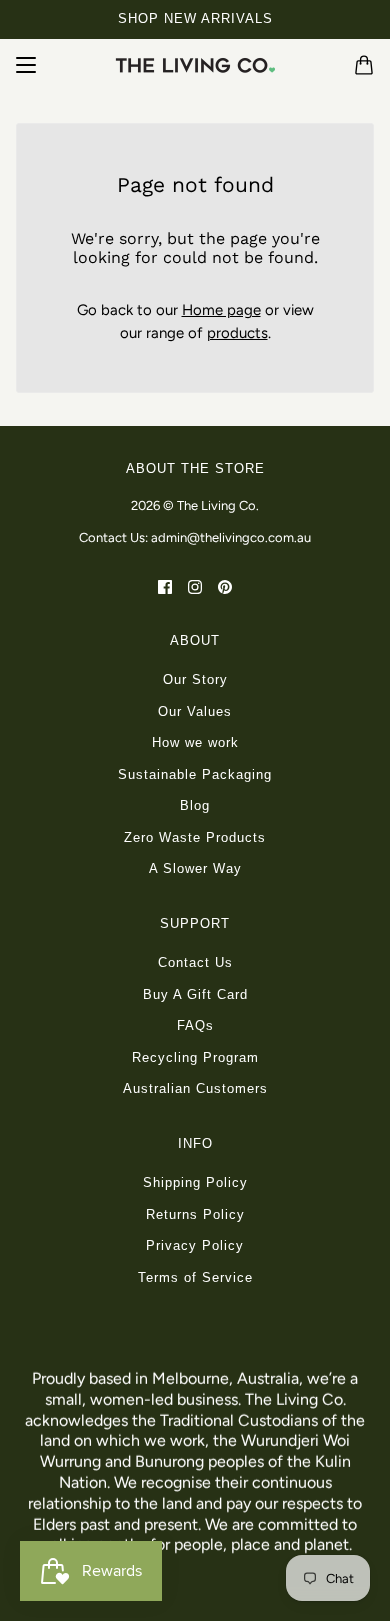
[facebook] (165, 586)
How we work (195, 742)
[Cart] (364, 65)
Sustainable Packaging (195, 774)
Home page (221, 310)
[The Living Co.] (195, 65)
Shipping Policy (195, 1182)
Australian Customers (195, 1088)
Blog (195, 805)
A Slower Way (195, 868)
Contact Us (195, 962)
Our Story (195, 679)
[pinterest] (225, 586)
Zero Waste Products (195, 837)
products (237, 333)
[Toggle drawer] (26, 65)
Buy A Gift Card (195, 994)
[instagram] (195, 586)
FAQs (195, 1025)
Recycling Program (195, 1057)
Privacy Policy (195, 1245)
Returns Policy (195, 1214)
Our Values (195, 711)
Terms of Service (195, 1277)
